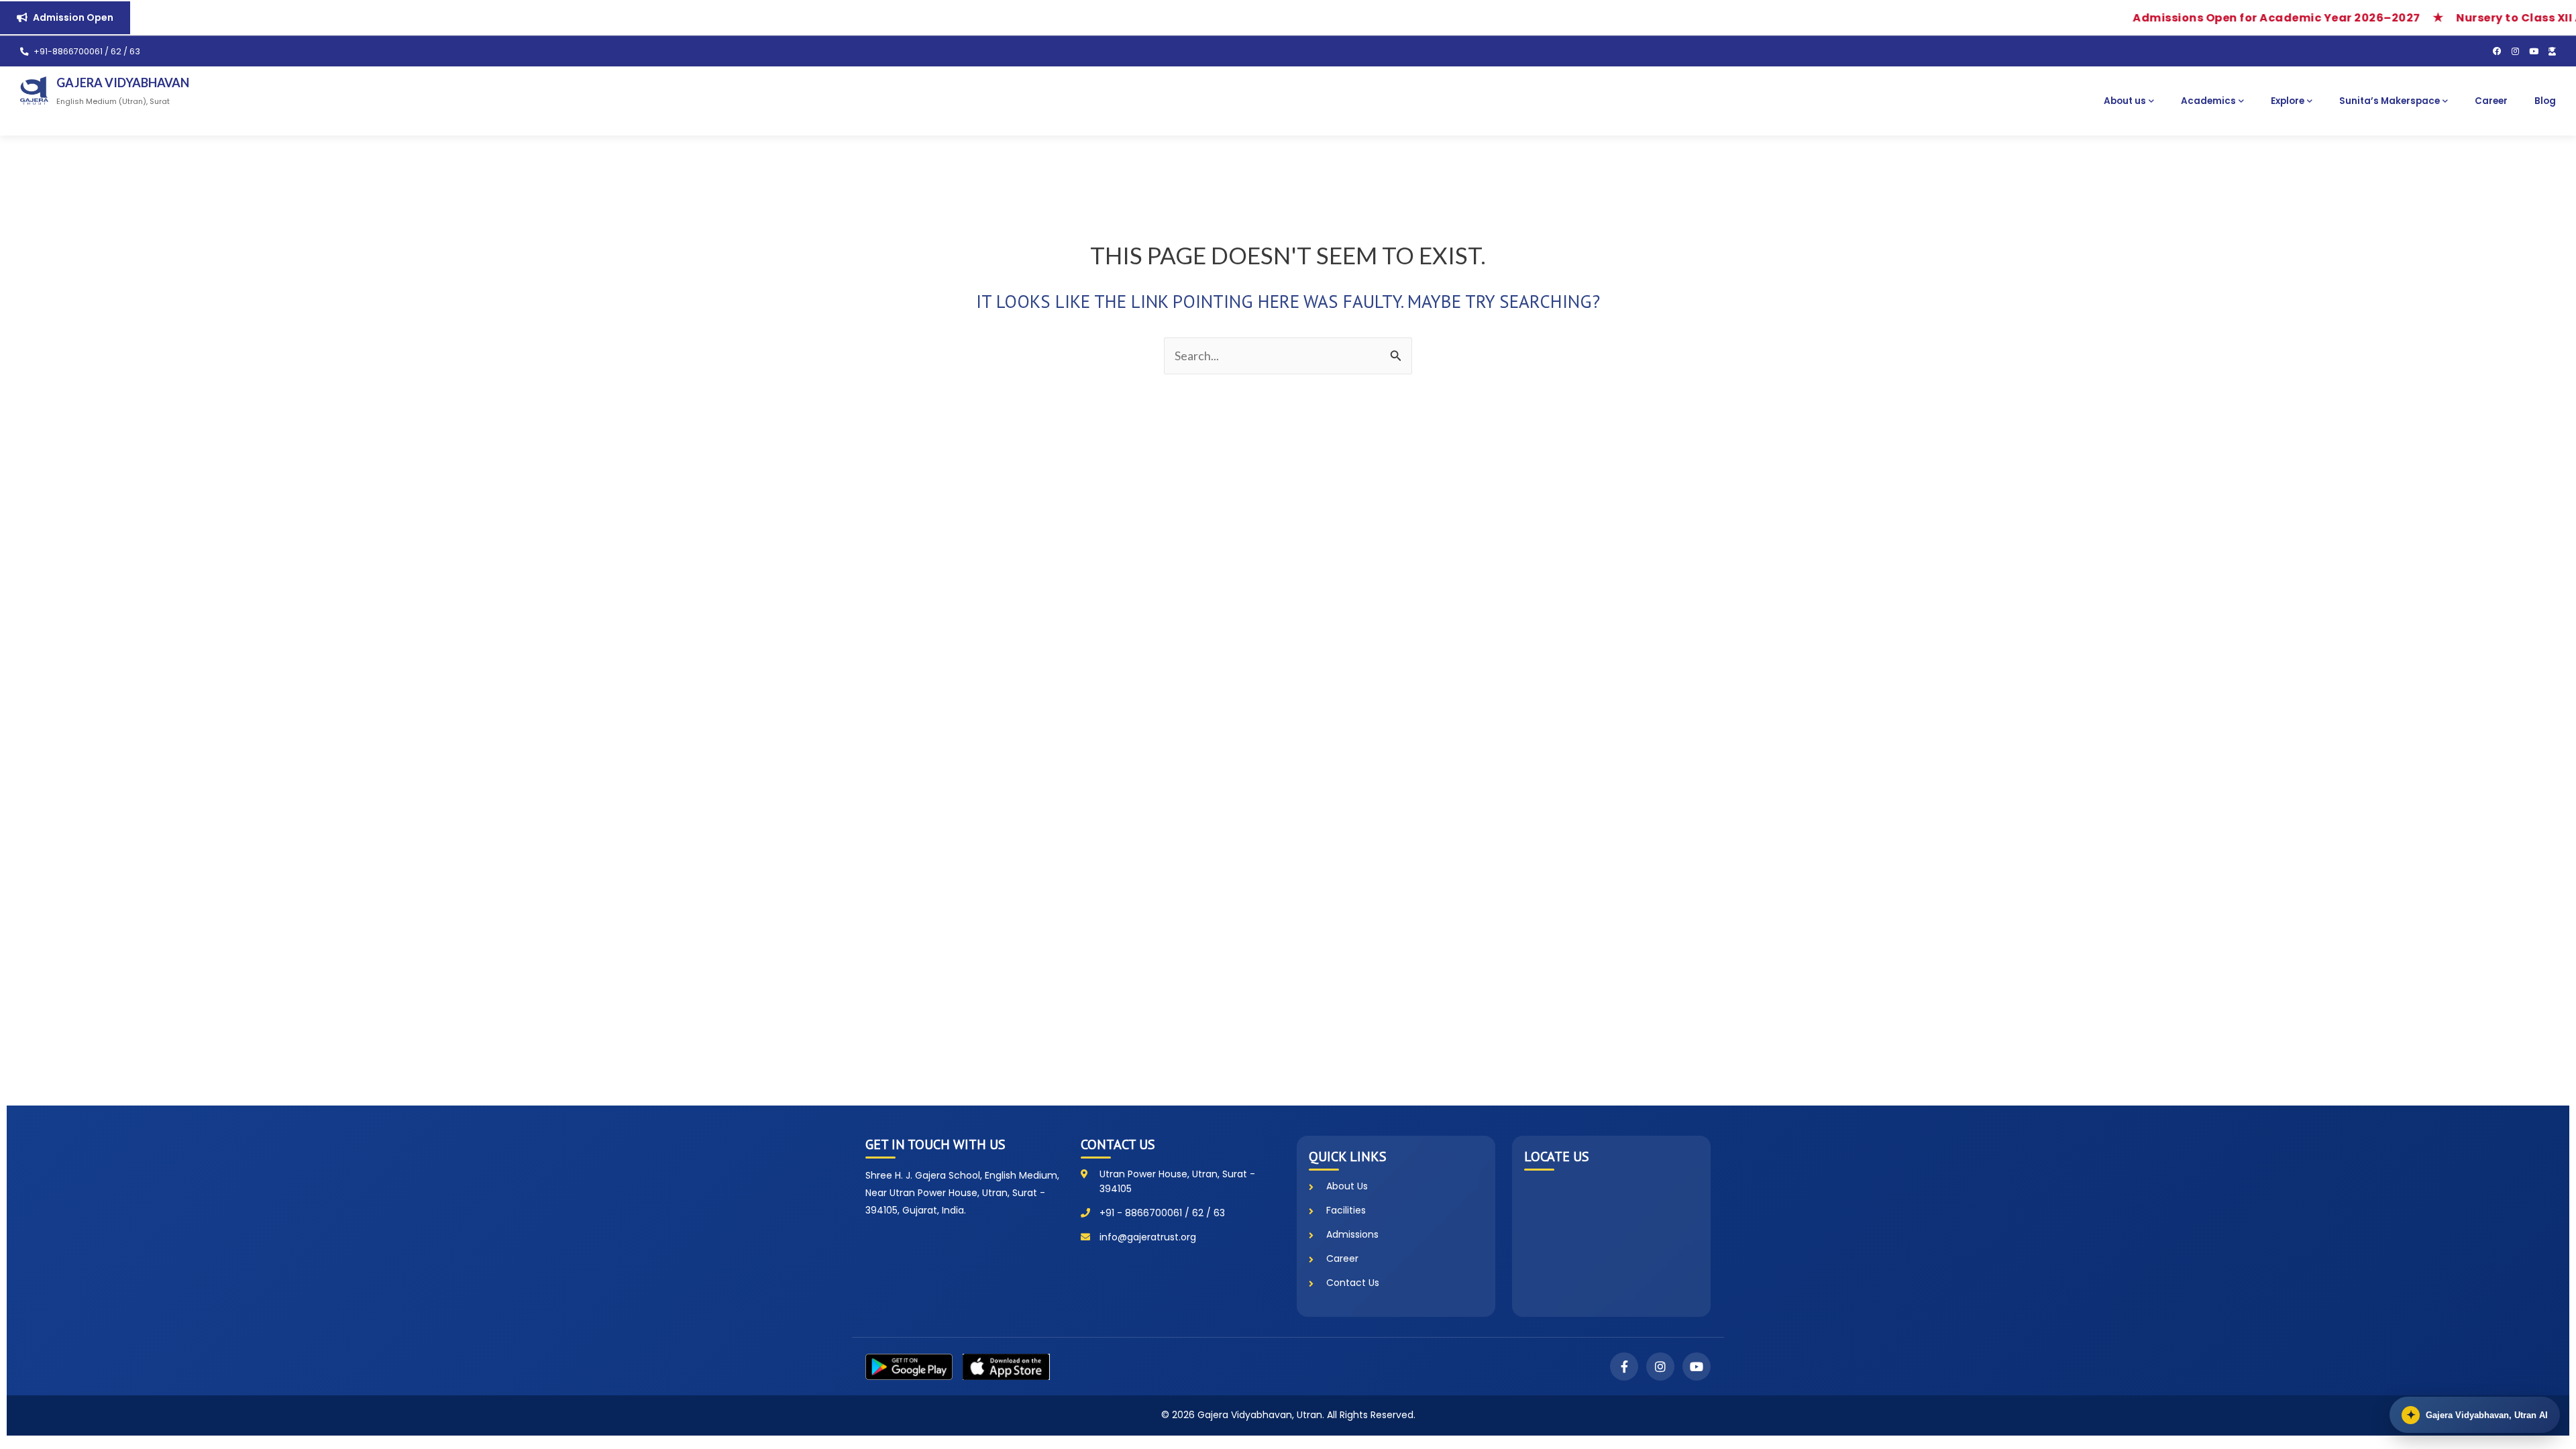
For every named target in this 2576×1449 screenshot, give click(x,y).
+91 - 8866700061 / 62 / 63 (1162, 1213)
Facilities (1346, 1210)
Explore (2288, 101)
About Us (1347, 1186)
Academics (2208, 101)
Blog (2545, 101)
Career (2491, 101)
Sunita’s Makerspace (2390, 101)
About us (2125, 101)
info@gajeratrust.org (1148, 1237)
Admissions (1352, 1234)
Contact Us (1353, 1283)
